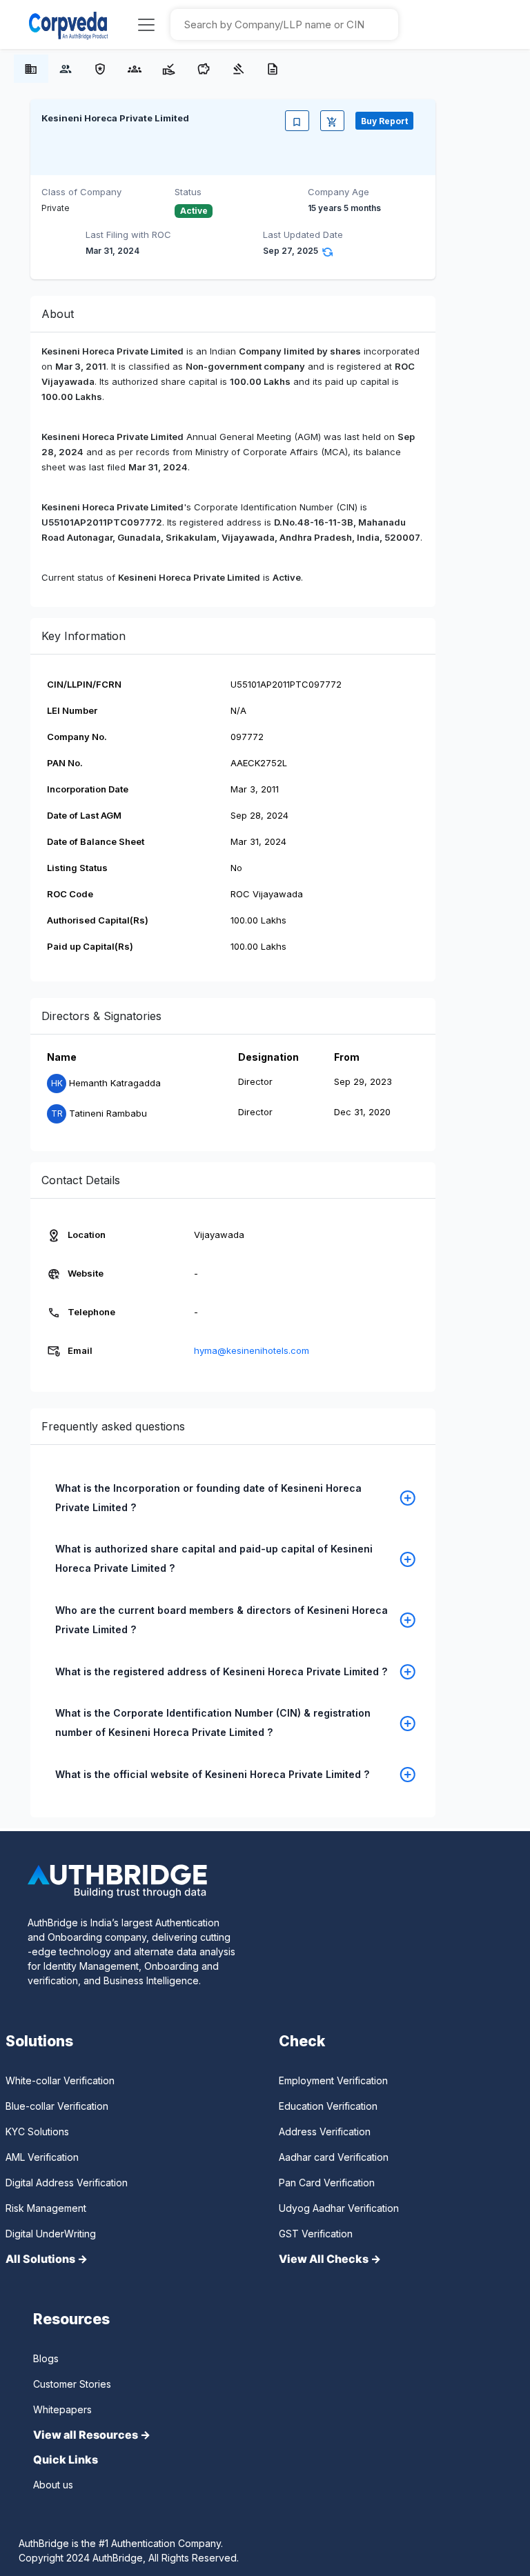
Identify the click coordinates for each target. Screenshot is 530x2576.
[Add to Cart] (332, 121)
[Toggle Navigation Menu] (146, 25)
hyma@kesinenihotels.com (252, 1350)
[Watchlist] (297, 121)
